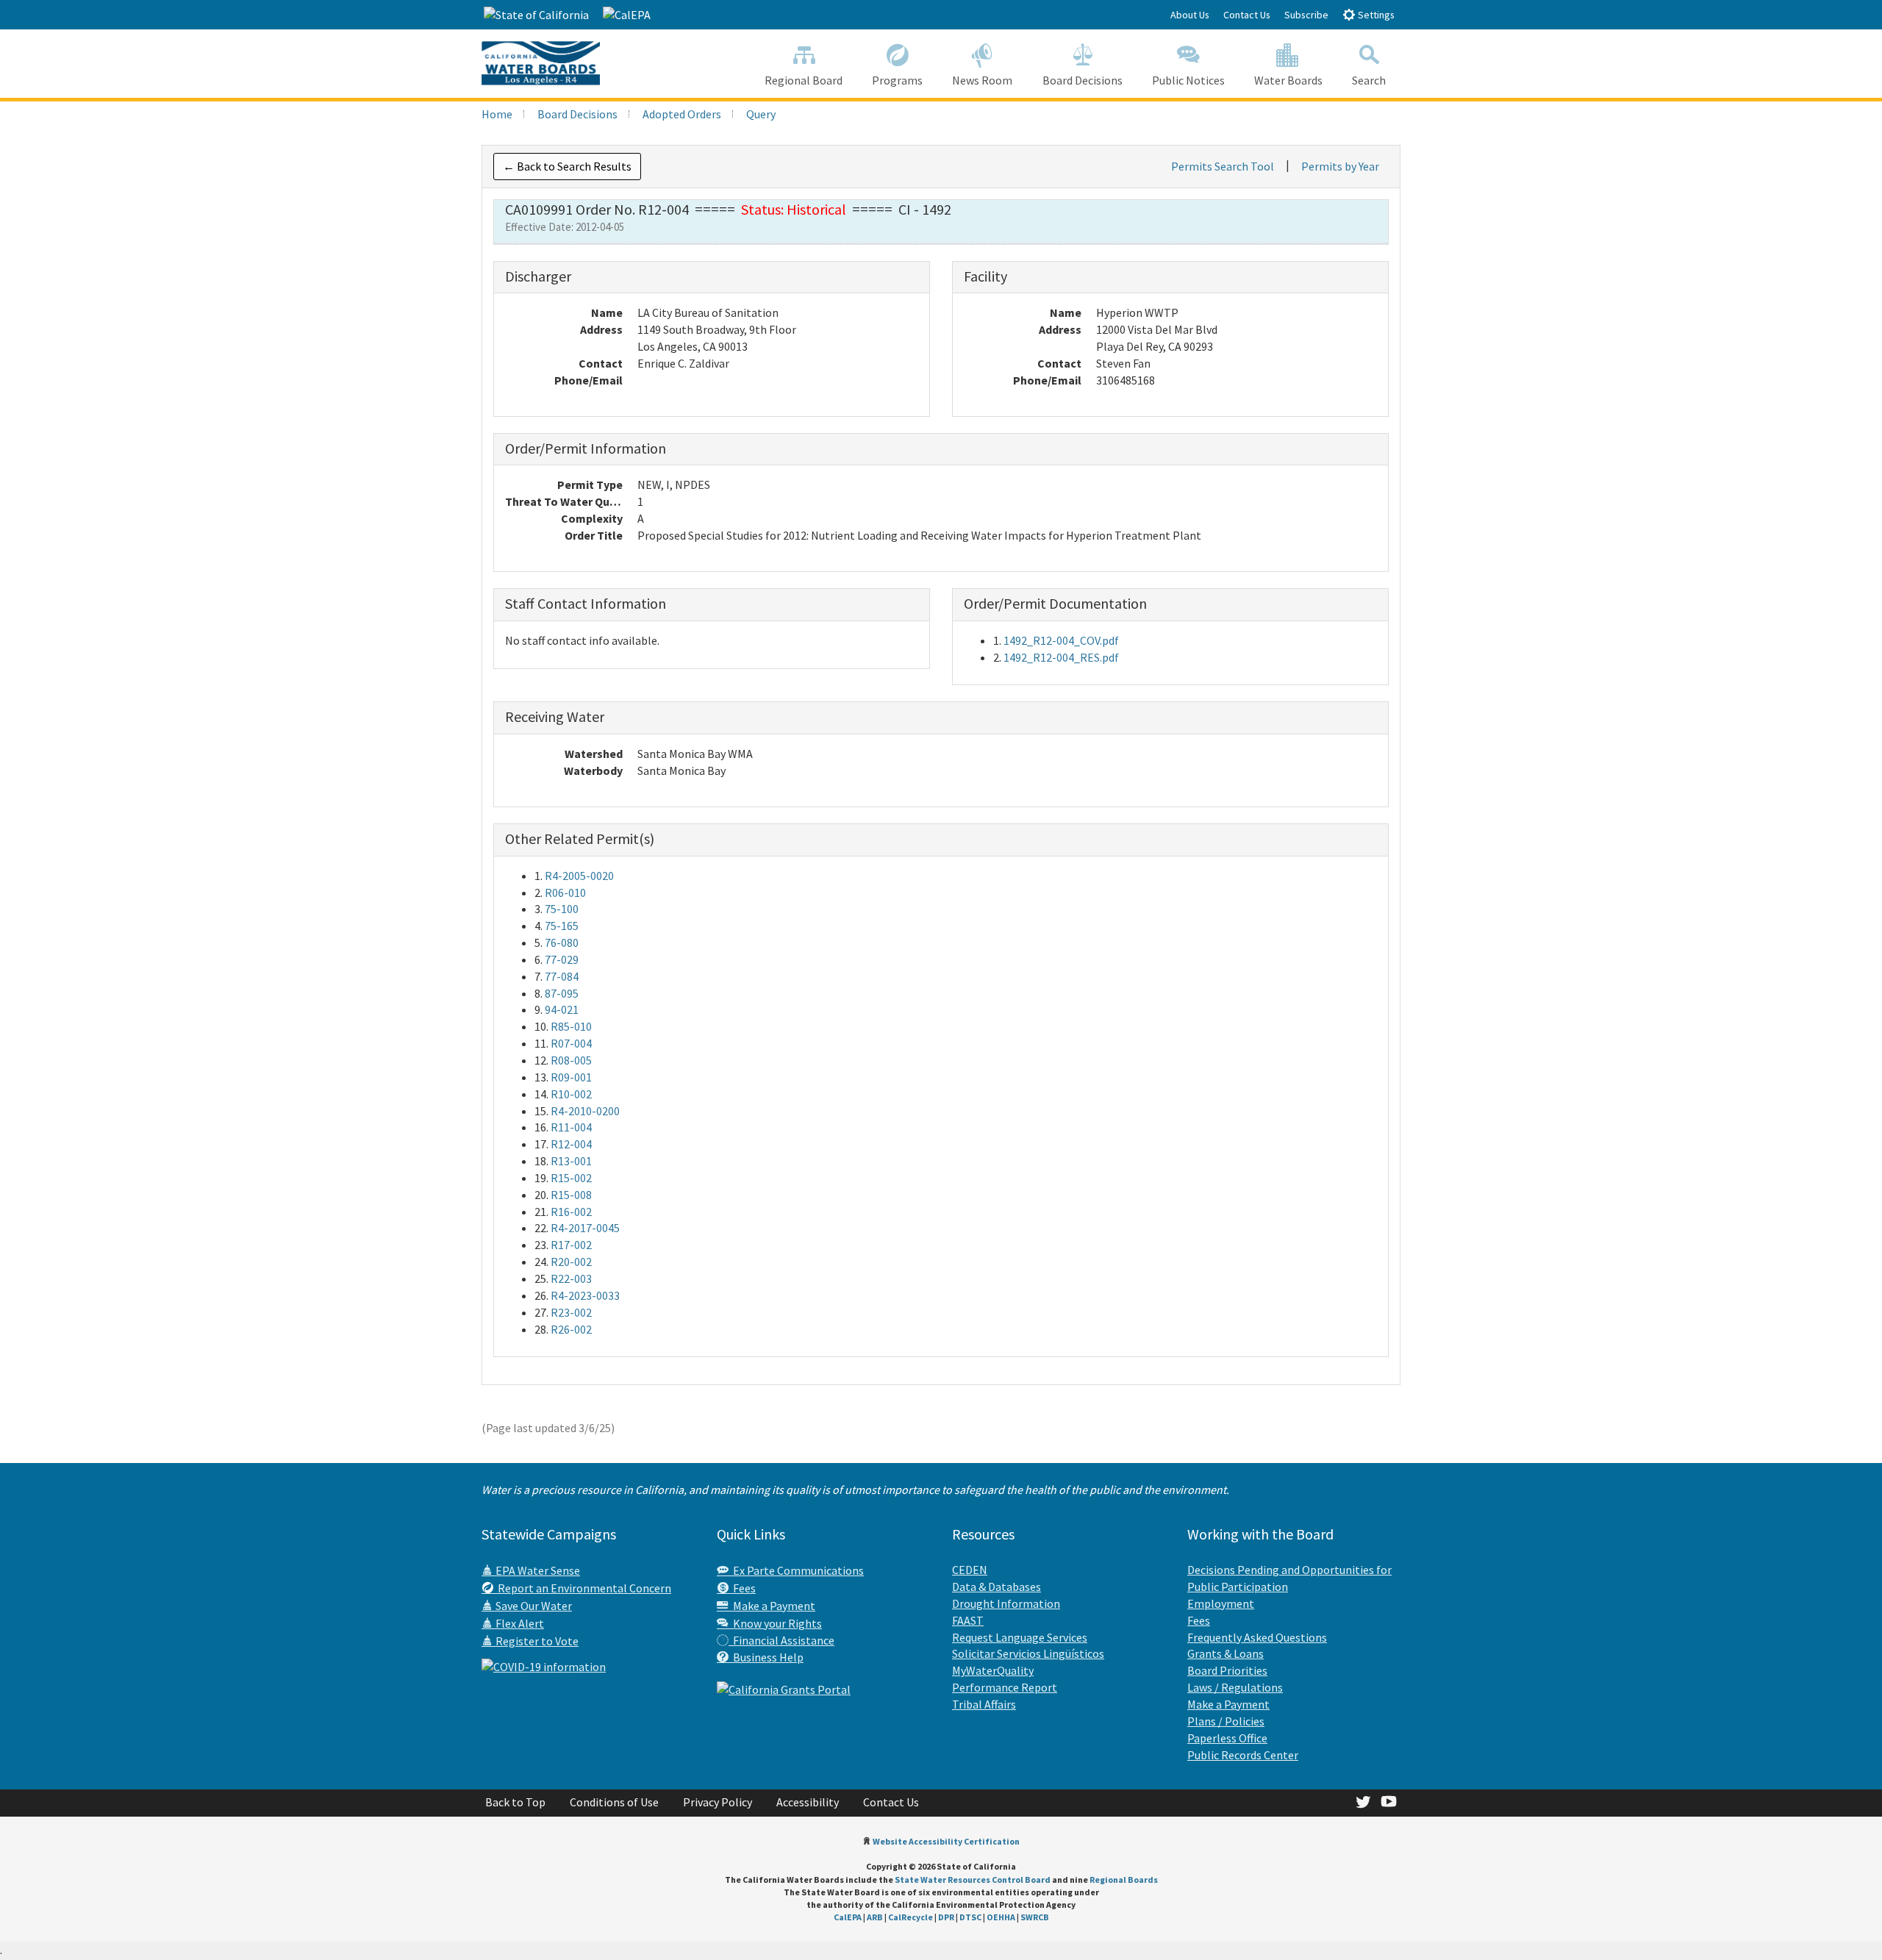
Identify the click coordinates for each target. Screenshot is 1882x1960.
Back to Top (515, 1802)
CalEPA (848, 1917)
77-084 (562, 976)
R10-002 (571, 1094)
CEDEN (970, 1570)
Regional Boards (1124, 1879)
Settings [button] (1375, 15)
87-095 (562, 993)
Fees (742, 1588)
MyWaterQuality (993, 1670)
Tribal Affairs (984, 1704)
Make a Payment (772, 1606)
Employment (1221, 1603)
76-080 (562, 943)
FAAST (968, 1620)
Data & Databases (997, 1587)
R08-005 (571, 1060)
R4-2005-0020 (579, 876)
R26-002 (571, 1329)
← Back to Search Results (567, 166)
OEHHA (1001, 1917)
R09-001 (571, 1077)
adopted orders (682, 114)
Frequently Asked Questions (1257, 1637)
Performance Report (1005, 1687)
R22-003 (571, 1278)
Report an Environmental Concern (582, 1588)
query (761, 114)
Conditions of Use (614, 1802)
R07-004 (571, 1043)
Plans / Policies (1226, 1721)
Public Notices (1188, 80)
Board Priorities (1227, 1670)
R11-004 (571, 1127)
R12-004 (571, 1144)
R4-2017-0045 (585, 1228)
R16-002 (571, 1212)
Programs (897, 80)
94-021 (562, 1009)
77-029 (562, 959)
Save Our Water (533, 1606)
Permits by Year (1340, 166)
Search (1369, 80)
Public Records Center (1243, 1755)
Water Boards (1288, 80)
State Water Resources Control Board (973, 1879)
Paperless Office (1227, 1738)
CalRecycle (910, 1917)
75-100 (562, 909)
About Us (1190, 15)
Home (497, 114)
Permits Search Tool (1223, 166)
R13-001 (571, 1161)
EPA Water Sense (537, 1570)
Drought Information (1006, 1603)
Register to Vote (536, 1641)
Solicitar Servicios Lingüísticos (1028, 1653)
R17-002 (571, 1245)
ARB (875, 1917)
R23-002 (571, 1312)
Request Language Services (1020, 1637)
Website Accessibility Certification (946, 1841)
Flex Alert (519, 1623)
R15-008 (571, 1195)
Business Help (766, 1657)
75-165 (562, 926)
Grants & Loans (1226, 1653)
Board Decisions (1083, 80)
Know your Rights (775, 1623)
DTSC (970, 1917)
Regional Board (804, 80)
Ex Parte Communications (796, 1570)
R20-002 (571, 1262)
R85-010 (571, 1026)
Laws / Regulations (1235, 1687)
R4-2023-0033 (585, 1295)
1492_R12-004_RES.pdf (1061, 657)
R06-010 (565, 893)
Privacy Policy (718, 1802)
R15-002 (571, 1178)
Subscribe (1306, 15)
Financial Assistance (781, 1640)
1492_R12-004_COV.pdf (1061, 640)
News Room (982, 80)
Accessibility (808, 1802)
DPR (946, 1917)
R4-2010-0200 (585, 1111)
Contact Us (1247, 15)
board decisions (577, 114)
